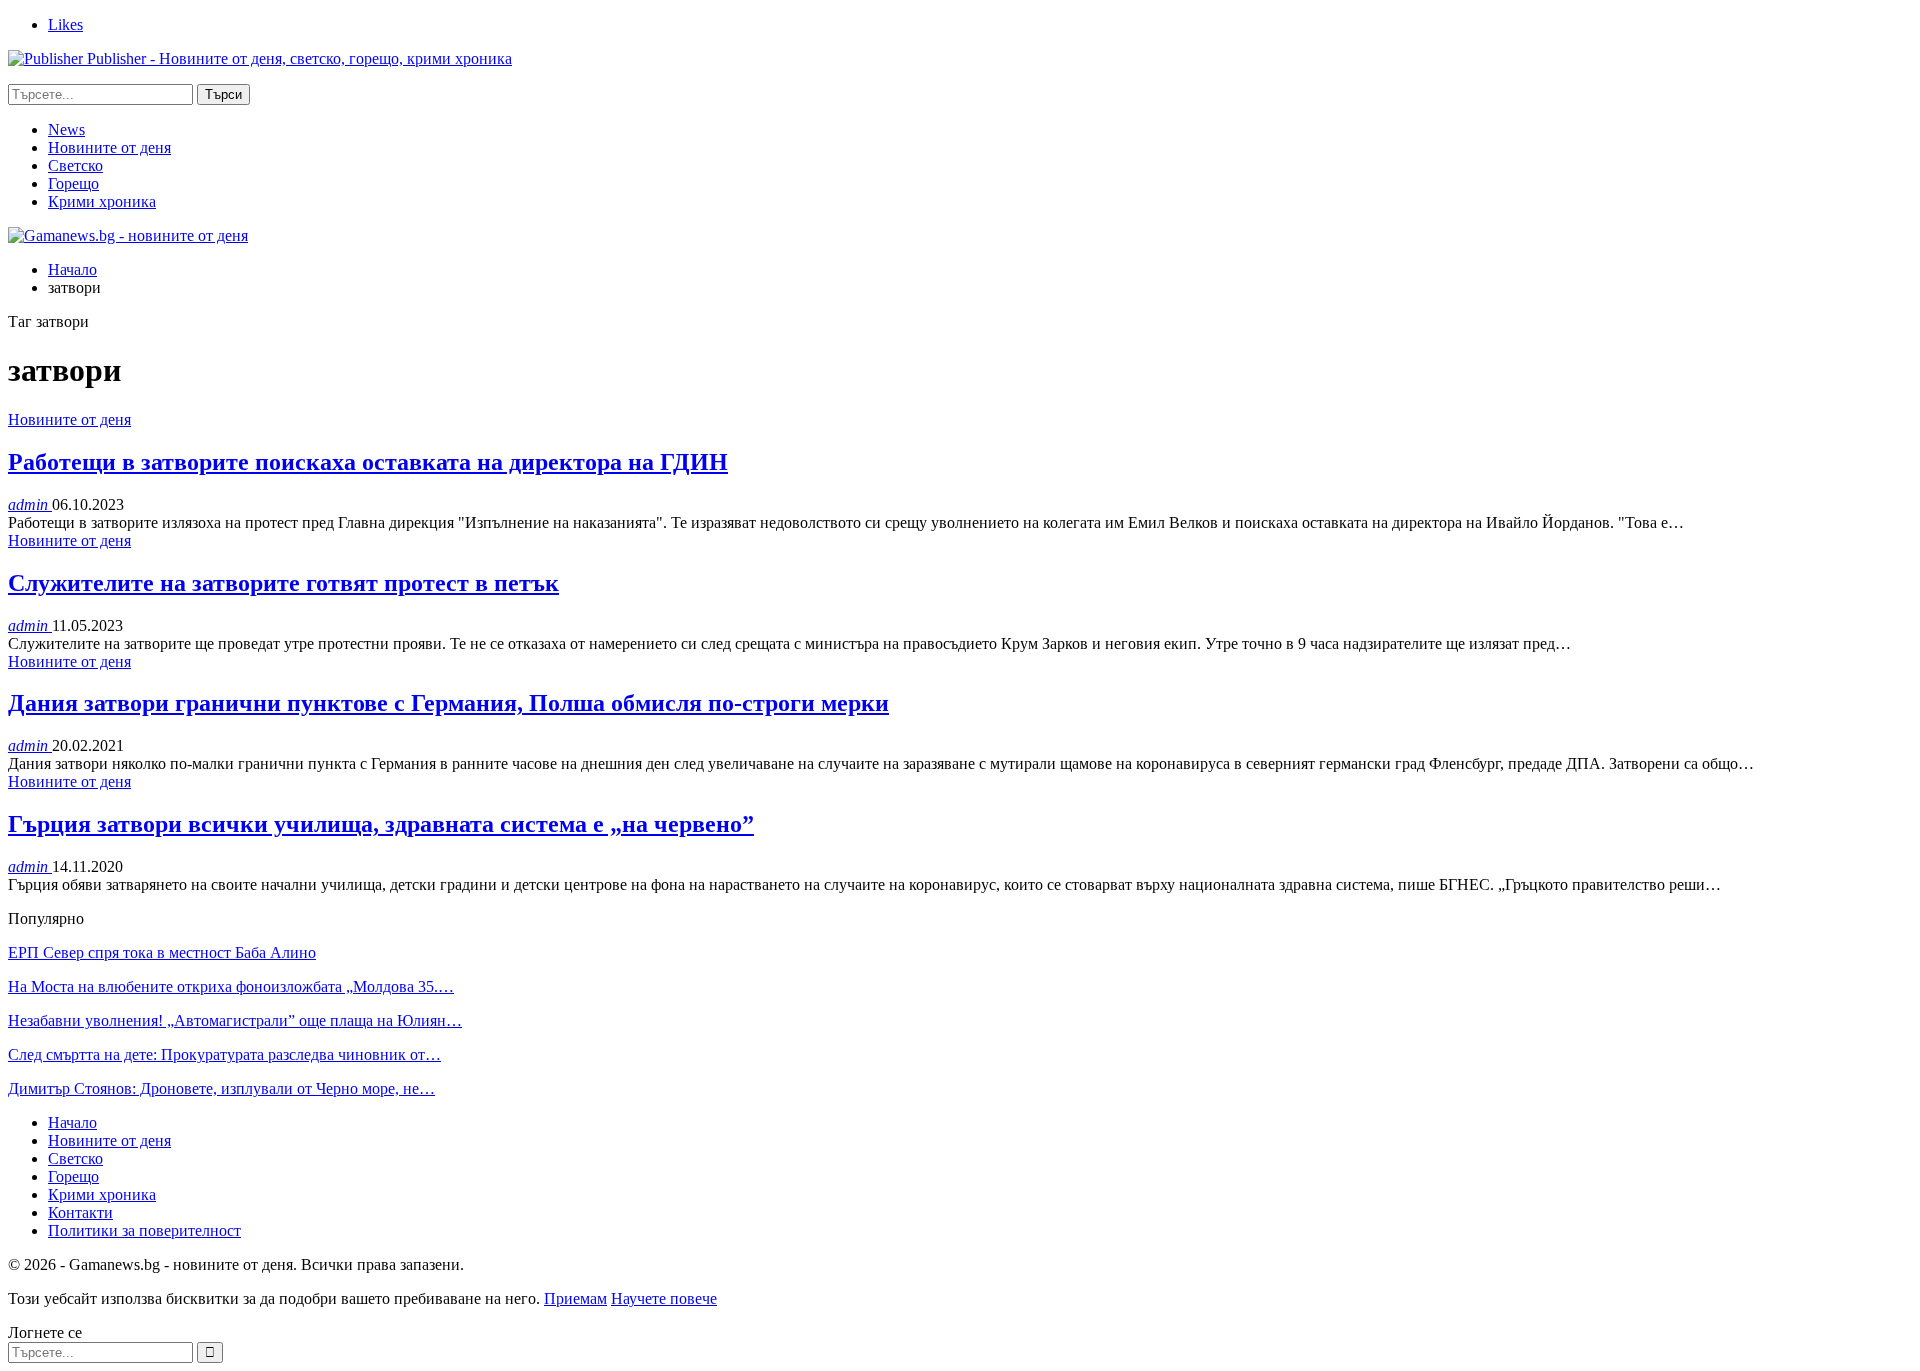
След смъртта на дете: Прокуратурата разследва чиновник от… (224, 1054)
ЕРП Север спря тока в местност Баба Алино (162, 952)
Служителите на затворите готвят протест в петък (283, 583)
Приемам (575, 1298)
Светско (75, 165)
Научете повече (664, 1298)
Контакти (80, 1212)
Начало (72, 1122)
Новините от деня (109, 147)
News (66, 129)
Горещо (73, 183)
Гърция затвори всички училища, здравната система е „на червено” (381, 824)
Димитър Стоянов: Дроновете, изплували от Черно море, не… (221, 1088)
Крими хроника (102, 201)
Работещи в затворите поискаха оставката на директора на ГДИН (368, 462)
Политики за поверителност (144, 1230)
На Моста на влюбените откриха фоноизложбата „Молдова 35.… (231, 986)
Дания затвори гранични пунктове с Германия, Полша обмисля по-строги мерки (448, 703)
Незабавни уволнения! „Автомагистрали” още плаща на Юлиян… (235, 1020)
